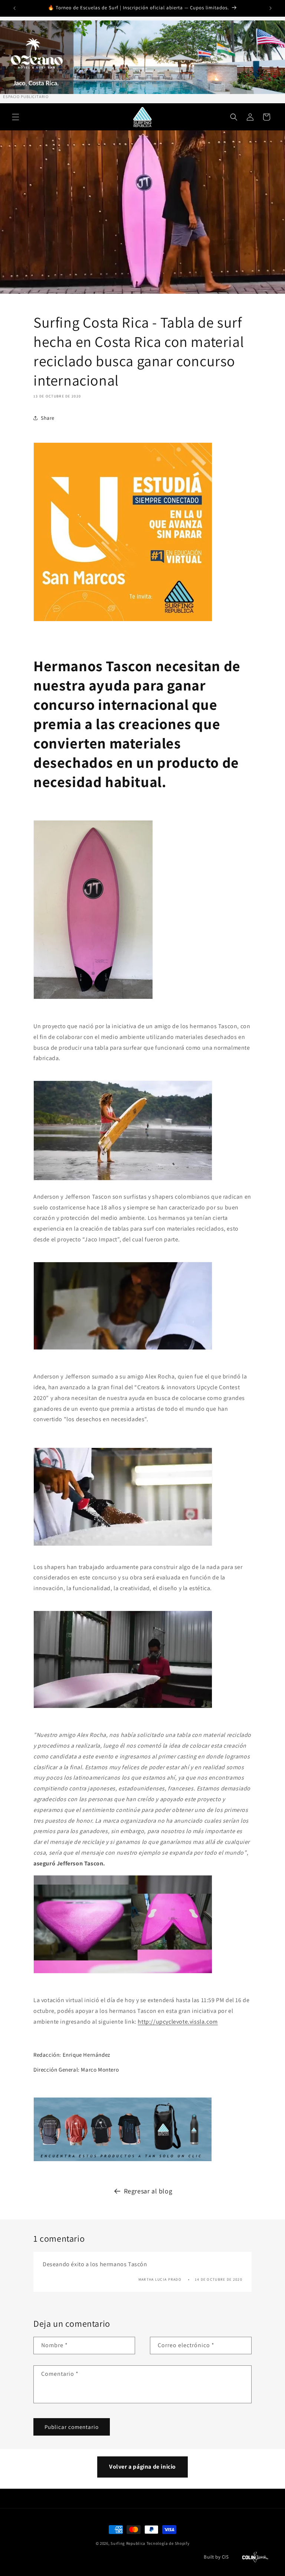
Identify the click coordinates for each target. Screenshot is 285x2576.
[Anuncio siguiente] (271, 8)
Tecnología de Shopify (168, 2543)
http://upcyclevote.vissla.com (178, 2022)
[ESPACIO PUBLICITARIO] (142, 57)
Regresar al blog (148, 2191)
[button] (16, 117)
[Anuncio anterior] (14, 8)
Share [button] (48, 418)
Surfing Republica (128, 2543)
